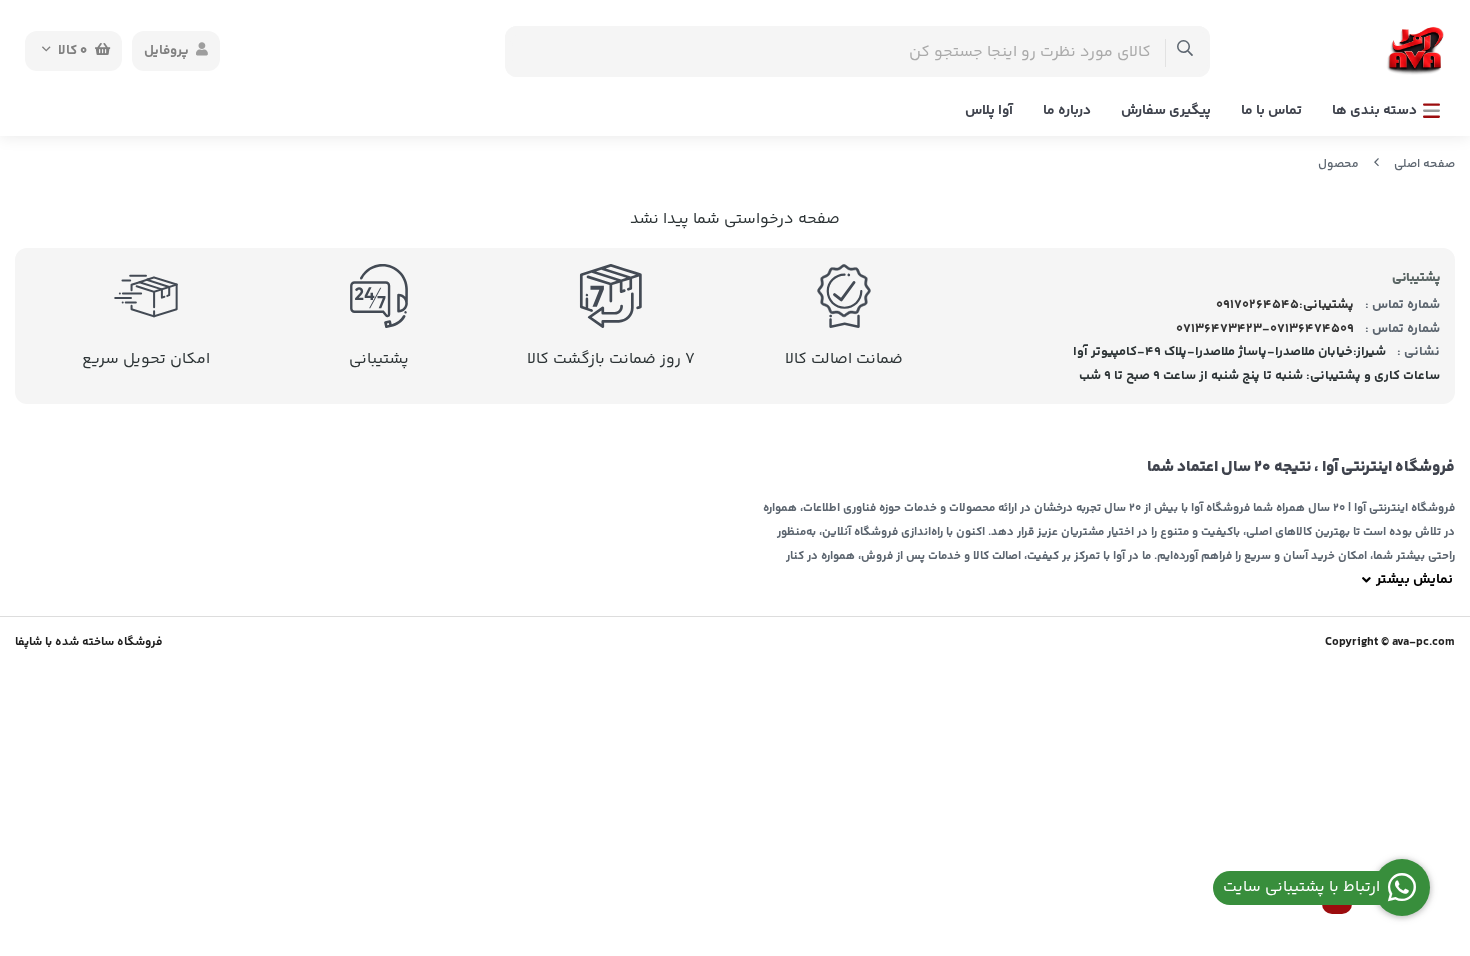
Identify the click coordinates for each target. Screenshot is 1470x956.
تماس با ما (1271, 111)
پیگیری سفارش (1166, 111)
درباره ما (1067, 111)
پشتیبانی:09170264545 (1285, 305)
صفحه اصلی (1424, 164)
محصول (1338, 164)
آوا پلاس (989, 111)
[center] (1185, 51)
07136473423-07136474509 (1265, 329)
